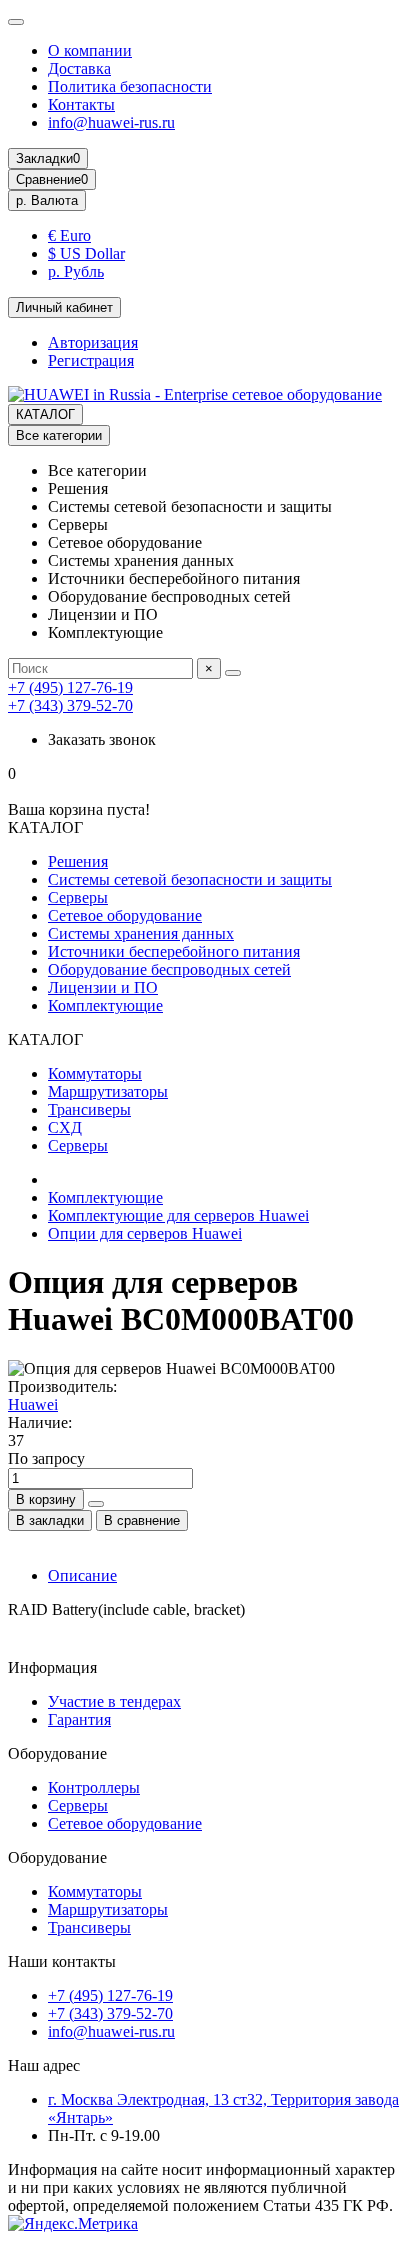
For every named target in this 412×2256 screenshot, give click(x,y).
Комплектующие (105, 1005)
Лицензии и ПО (103, 987)
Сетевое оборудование (125, 915)
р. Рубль (76, 271)
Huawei (33, 1404)
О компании (90, 50)
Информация (52, 1667)
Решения (78, 861)
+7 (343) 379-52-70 (70, 705)
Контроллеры (94, 1787)
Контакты (81, 104)
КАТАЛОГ (45, 414)
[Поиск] (233, 673)
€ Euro (69, 235)
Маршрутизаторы (108, 1091)
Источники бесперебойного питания (174, 951)
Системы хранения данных (141, 933)
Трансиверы (89, 1109)
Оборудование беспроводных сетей (169, 969)
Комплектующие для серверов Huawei (178, 1215)
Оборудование (57, 1753)
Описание (82, 1575)
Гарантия (79, 1719)
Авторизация (93, 342)
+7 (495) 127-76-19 (70, 687)
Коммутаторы (95, 1073)
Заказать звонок (102, 739)
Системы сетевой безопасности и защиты (190, 879)
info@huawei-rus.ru (111, 122)
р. (47, 200)
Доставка (79, 68)
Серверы (78, 897)
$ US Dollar (86, 253)
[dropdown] (16, 22)
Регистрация (91, 360)
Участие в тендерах (114, 1701)
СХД (65, 1127)
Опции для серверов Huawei (145, 1233)
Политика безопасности (130, 86)
